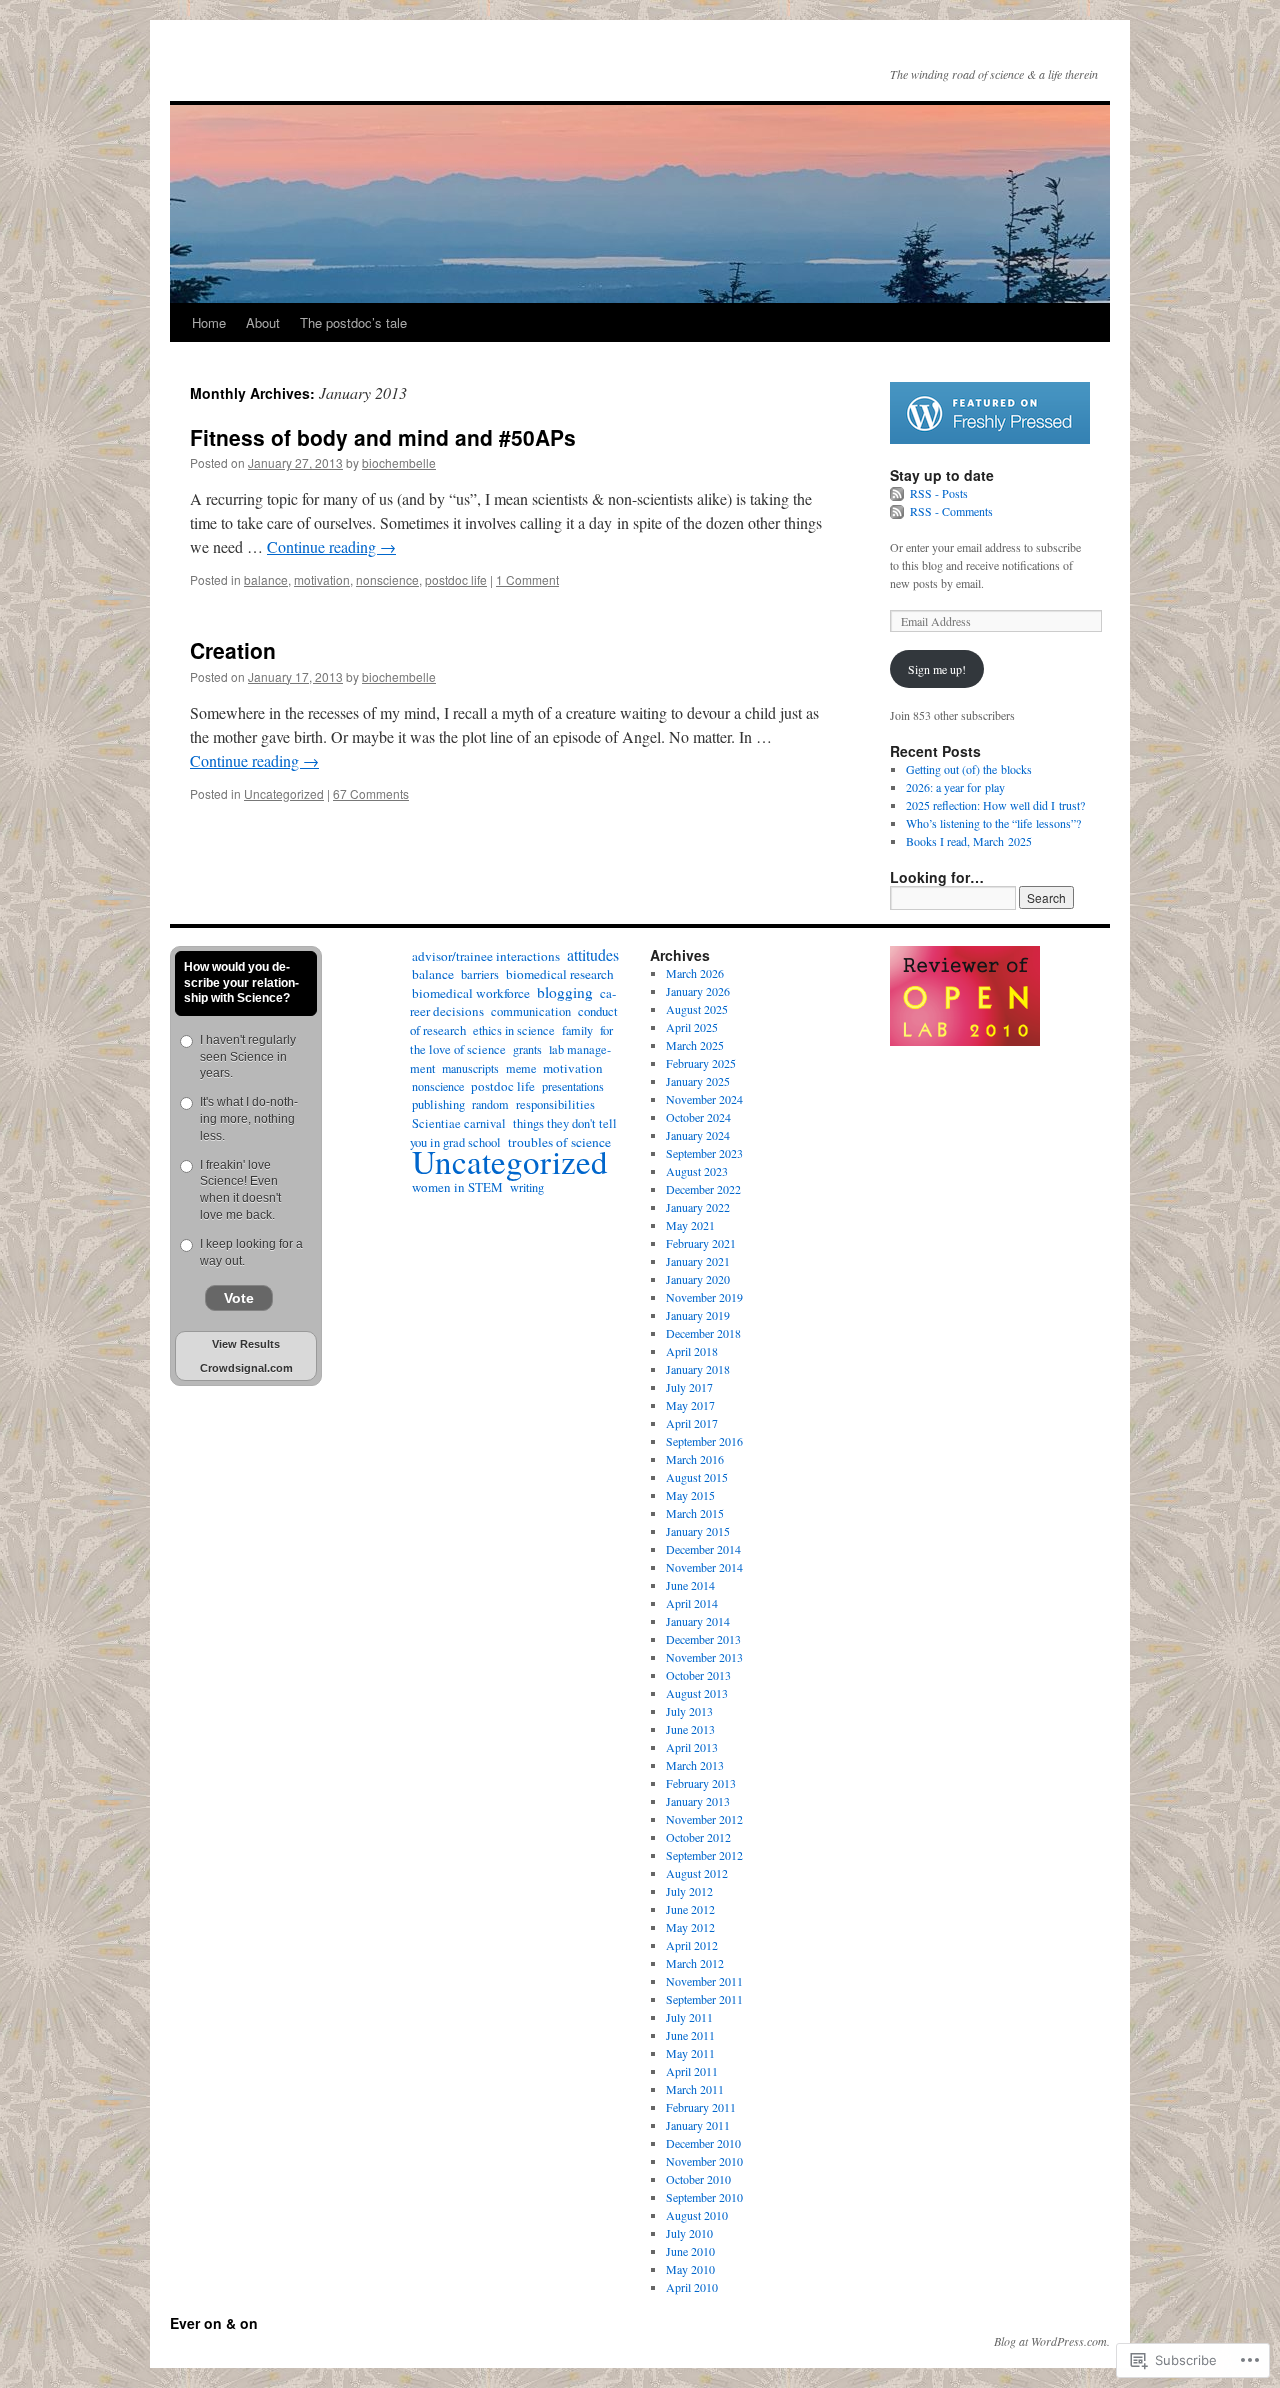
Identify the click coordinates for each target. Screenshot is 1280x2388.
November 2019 (704, 1297)
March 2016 (695, 1459)
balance (266, 579)
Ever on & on (214, 2323)
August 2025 (697, 1009)
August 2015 (697, 1477)
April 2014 (692, 1603)
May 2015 (690, 1495)
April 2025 (692, 1027)
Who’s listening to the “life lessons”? (993, 823)
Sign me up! (937, 669)
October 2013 (698, 1675)
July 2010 (689, 2233)
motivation (322, 579)
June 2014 (690, 1585)
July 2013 (689, 1711)
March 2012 (695, 1963)
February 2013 (701, 1783)
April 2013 (692, 1747)
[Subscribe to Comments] (898, 511)
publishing (438, 1104)
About (263, 322)
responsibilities (555, 1104)
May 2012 (690, 1927)
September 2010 (704, 2197)
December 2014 (703, 1549)
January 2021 (698, 1261)
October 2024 (698, 1117)
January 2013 (698, 1801)
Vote (239, 1298)
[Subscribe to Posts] (898, 493)
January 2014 (698, 1621)
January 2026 (698, 991)
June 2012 (690, 1909)
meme (521, 1068)
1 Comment (527, 579)
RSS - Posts (939, 493)
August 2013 (697, 1693)
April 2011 (692, 2071)
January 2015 (698, 1531)
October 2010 (698, 2179)
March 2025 (695, 1045)
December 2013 (703, 1639)
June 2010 (690, 2251)
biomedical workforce (471, 993)
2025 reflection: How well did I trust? (995, 805)
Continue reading (331, 546)
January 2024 (698, 1135)
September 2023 (704, 1153)
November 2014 (704, 1567)
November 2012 (704, 1819)
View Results (246, 1344)
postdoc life (456, 579)
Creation (233, 650)
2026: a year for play (955, 787)
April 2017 (692, 1423)
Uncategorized (284, 793)
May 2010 (690, 2269)
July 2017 (689, 1387)
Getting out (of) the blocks (969, 769)
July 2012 (689, 1891)
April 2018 (692, 1351)
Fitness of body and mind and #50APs (383, 437)
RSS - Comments (951, 511)
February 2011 (701, 2107)
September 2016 (704, 1441)
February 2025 (701, 1063)
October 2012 (698, 1837)
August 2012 (697, 1873)
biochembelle (399, 462)
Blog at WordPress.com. (1052, 2341)
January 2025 (698, 1081)
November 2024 (704, 1099)
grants (527, 1049)
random (490, 1104)
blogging (565, 992)
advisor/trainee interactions (486, 956)
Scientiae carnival (459, 1123)
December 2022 (703, 1189)
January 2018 (698, 1369)
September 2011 (704, 1999)
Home (209, 322)
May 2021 (690, 1225)
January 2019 (698, 1315)
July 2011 (689, 2017)
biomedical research (560, 974)
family (577, 1030)
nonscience (387, 579)
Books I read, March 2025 (969, 841)
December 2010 (703, 2143)
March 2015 (695, 1513)
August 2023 (697, 1171)
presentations (573, 1086)
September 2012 (704, 1855)
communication (531, 1011)
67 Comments (371, 793)
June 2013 (690, 1729)
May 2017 (690, 1405)
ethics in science (514, 1030)
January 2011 (698, 2125)
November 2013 (704, 1657)
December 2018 (703, 1333)
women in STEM (457, 1187)
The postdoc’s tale (353, 322)
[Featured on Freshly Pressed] (990, 439)
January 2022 (698, 1207)
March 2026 (695, 973)
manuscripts (470, 1068)
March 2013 (695, 1765)
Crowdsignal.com (246, 1368)
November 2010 (704, 2161)
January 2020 (698, 1279)
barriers (480, 974)
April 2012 (692, 1945)
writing (527, 1187)
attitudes (593, 954)
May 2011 (690, 2053)
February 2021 (701, 1243)
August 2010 (697, 2215)
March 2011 (695, 2089)
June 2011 (690, 2035)
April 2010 (692, 2287)
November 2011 (704, 1981)
